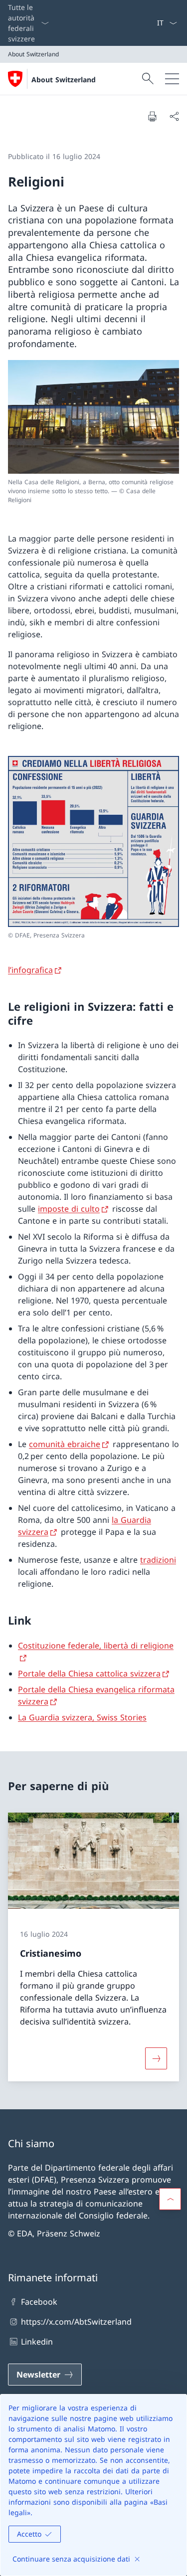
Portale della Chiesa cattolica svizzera (89, 1673)
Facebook (39, 2302)
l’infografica (30, 970)
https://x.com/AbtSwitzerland (76, 2322)
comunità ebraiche (65, 1444)
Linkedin (37, 2342)
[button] (170, 2199)
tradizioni (158, 1560)
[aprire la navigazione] (172, 79)
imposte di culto (69, 1209)
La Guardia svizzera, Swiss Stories (82, 1717)
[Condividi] (174, 116)
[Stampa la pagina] (152, 116)
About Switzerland (64, 80)
